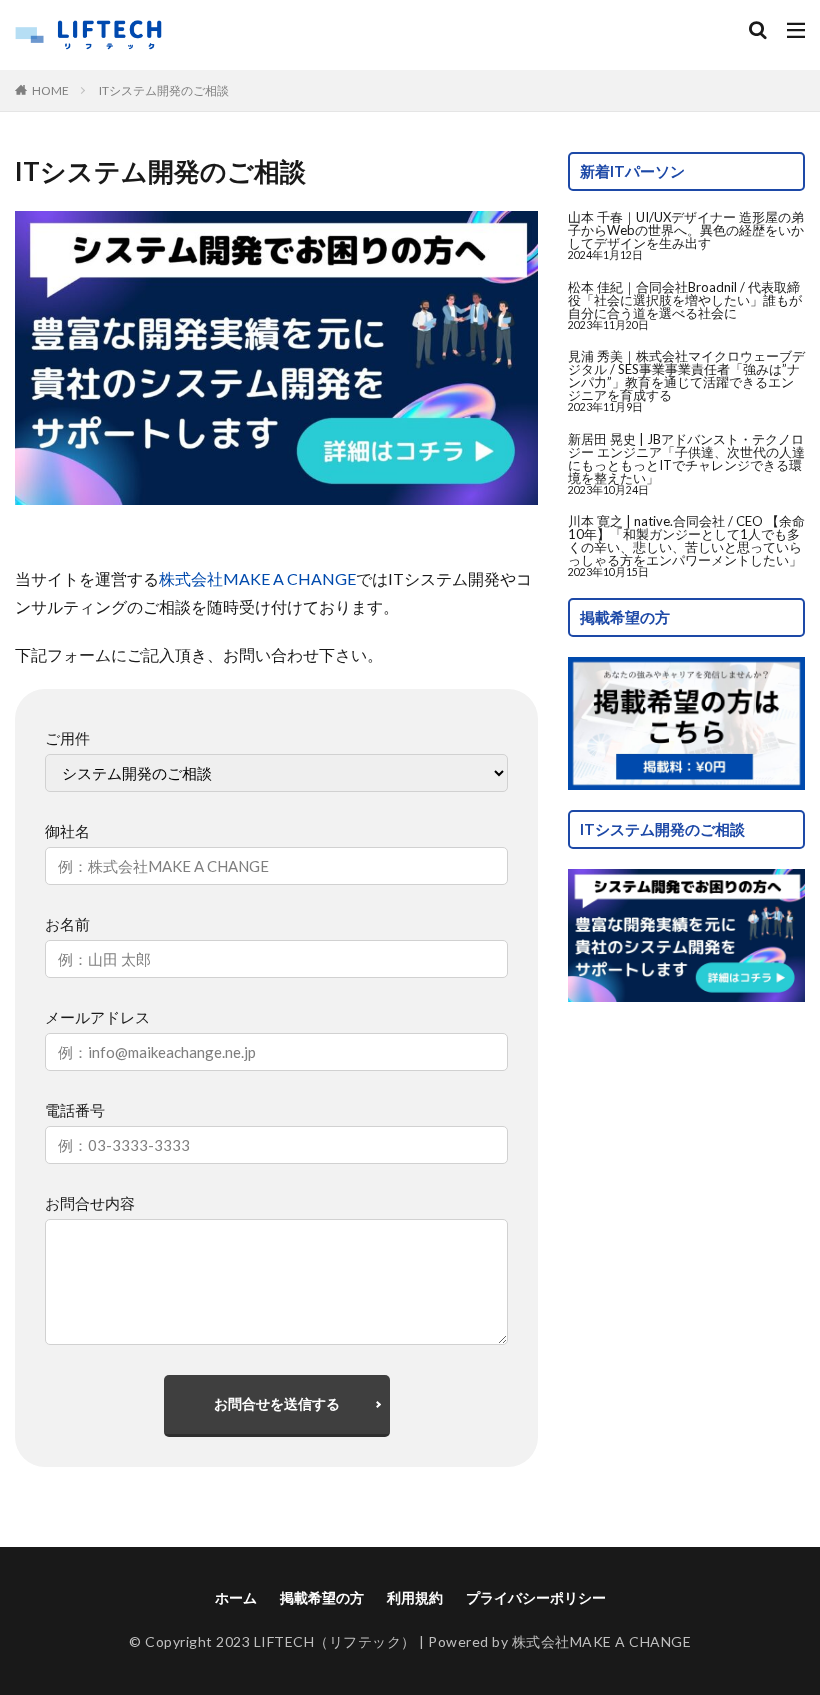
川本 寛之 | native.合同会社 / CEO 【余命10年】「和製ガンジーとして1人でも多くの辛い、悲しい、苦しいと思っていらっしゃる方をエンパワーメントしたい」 (686, 540)
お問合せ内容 (90, 1203)
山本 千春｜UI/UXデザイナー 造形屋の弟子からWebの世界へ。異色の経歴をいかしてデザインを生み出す (686, 230)
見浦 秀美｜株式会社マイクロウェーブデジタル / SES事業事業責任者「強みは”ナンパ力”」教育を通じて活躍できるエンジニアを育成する (686, 375)
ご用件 (67, 738)
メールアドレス (97, 1017)
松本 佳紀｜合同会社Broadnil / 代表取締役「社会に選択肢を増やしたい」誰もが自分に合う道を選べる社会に (685, 300)
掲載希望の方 (322, 1597)
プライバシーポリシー (536, 1597)
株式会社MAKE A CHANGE (257, 578)
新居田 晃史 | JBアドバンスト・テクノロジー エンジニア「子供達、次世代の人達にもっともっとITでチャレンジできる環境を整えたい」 (686, 458)
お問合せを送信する (277, 1403)
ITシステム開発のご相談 (164, 90)
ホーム (236, 1597)
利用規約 (415, 1597)
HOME (50, 90)
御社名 (67, 831)
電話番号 (75, 1110)
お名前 (67, 924)
